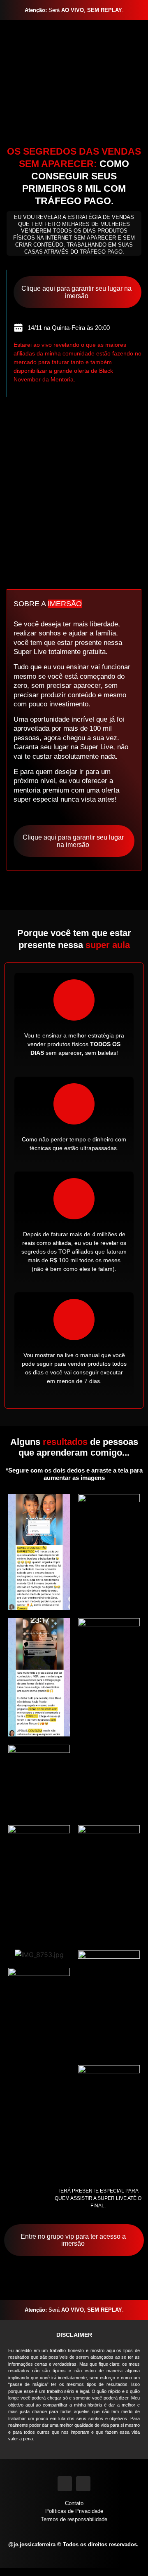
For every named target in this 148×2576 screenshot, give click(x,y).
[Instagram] (65, 2483)
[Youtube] (83, 2483)
